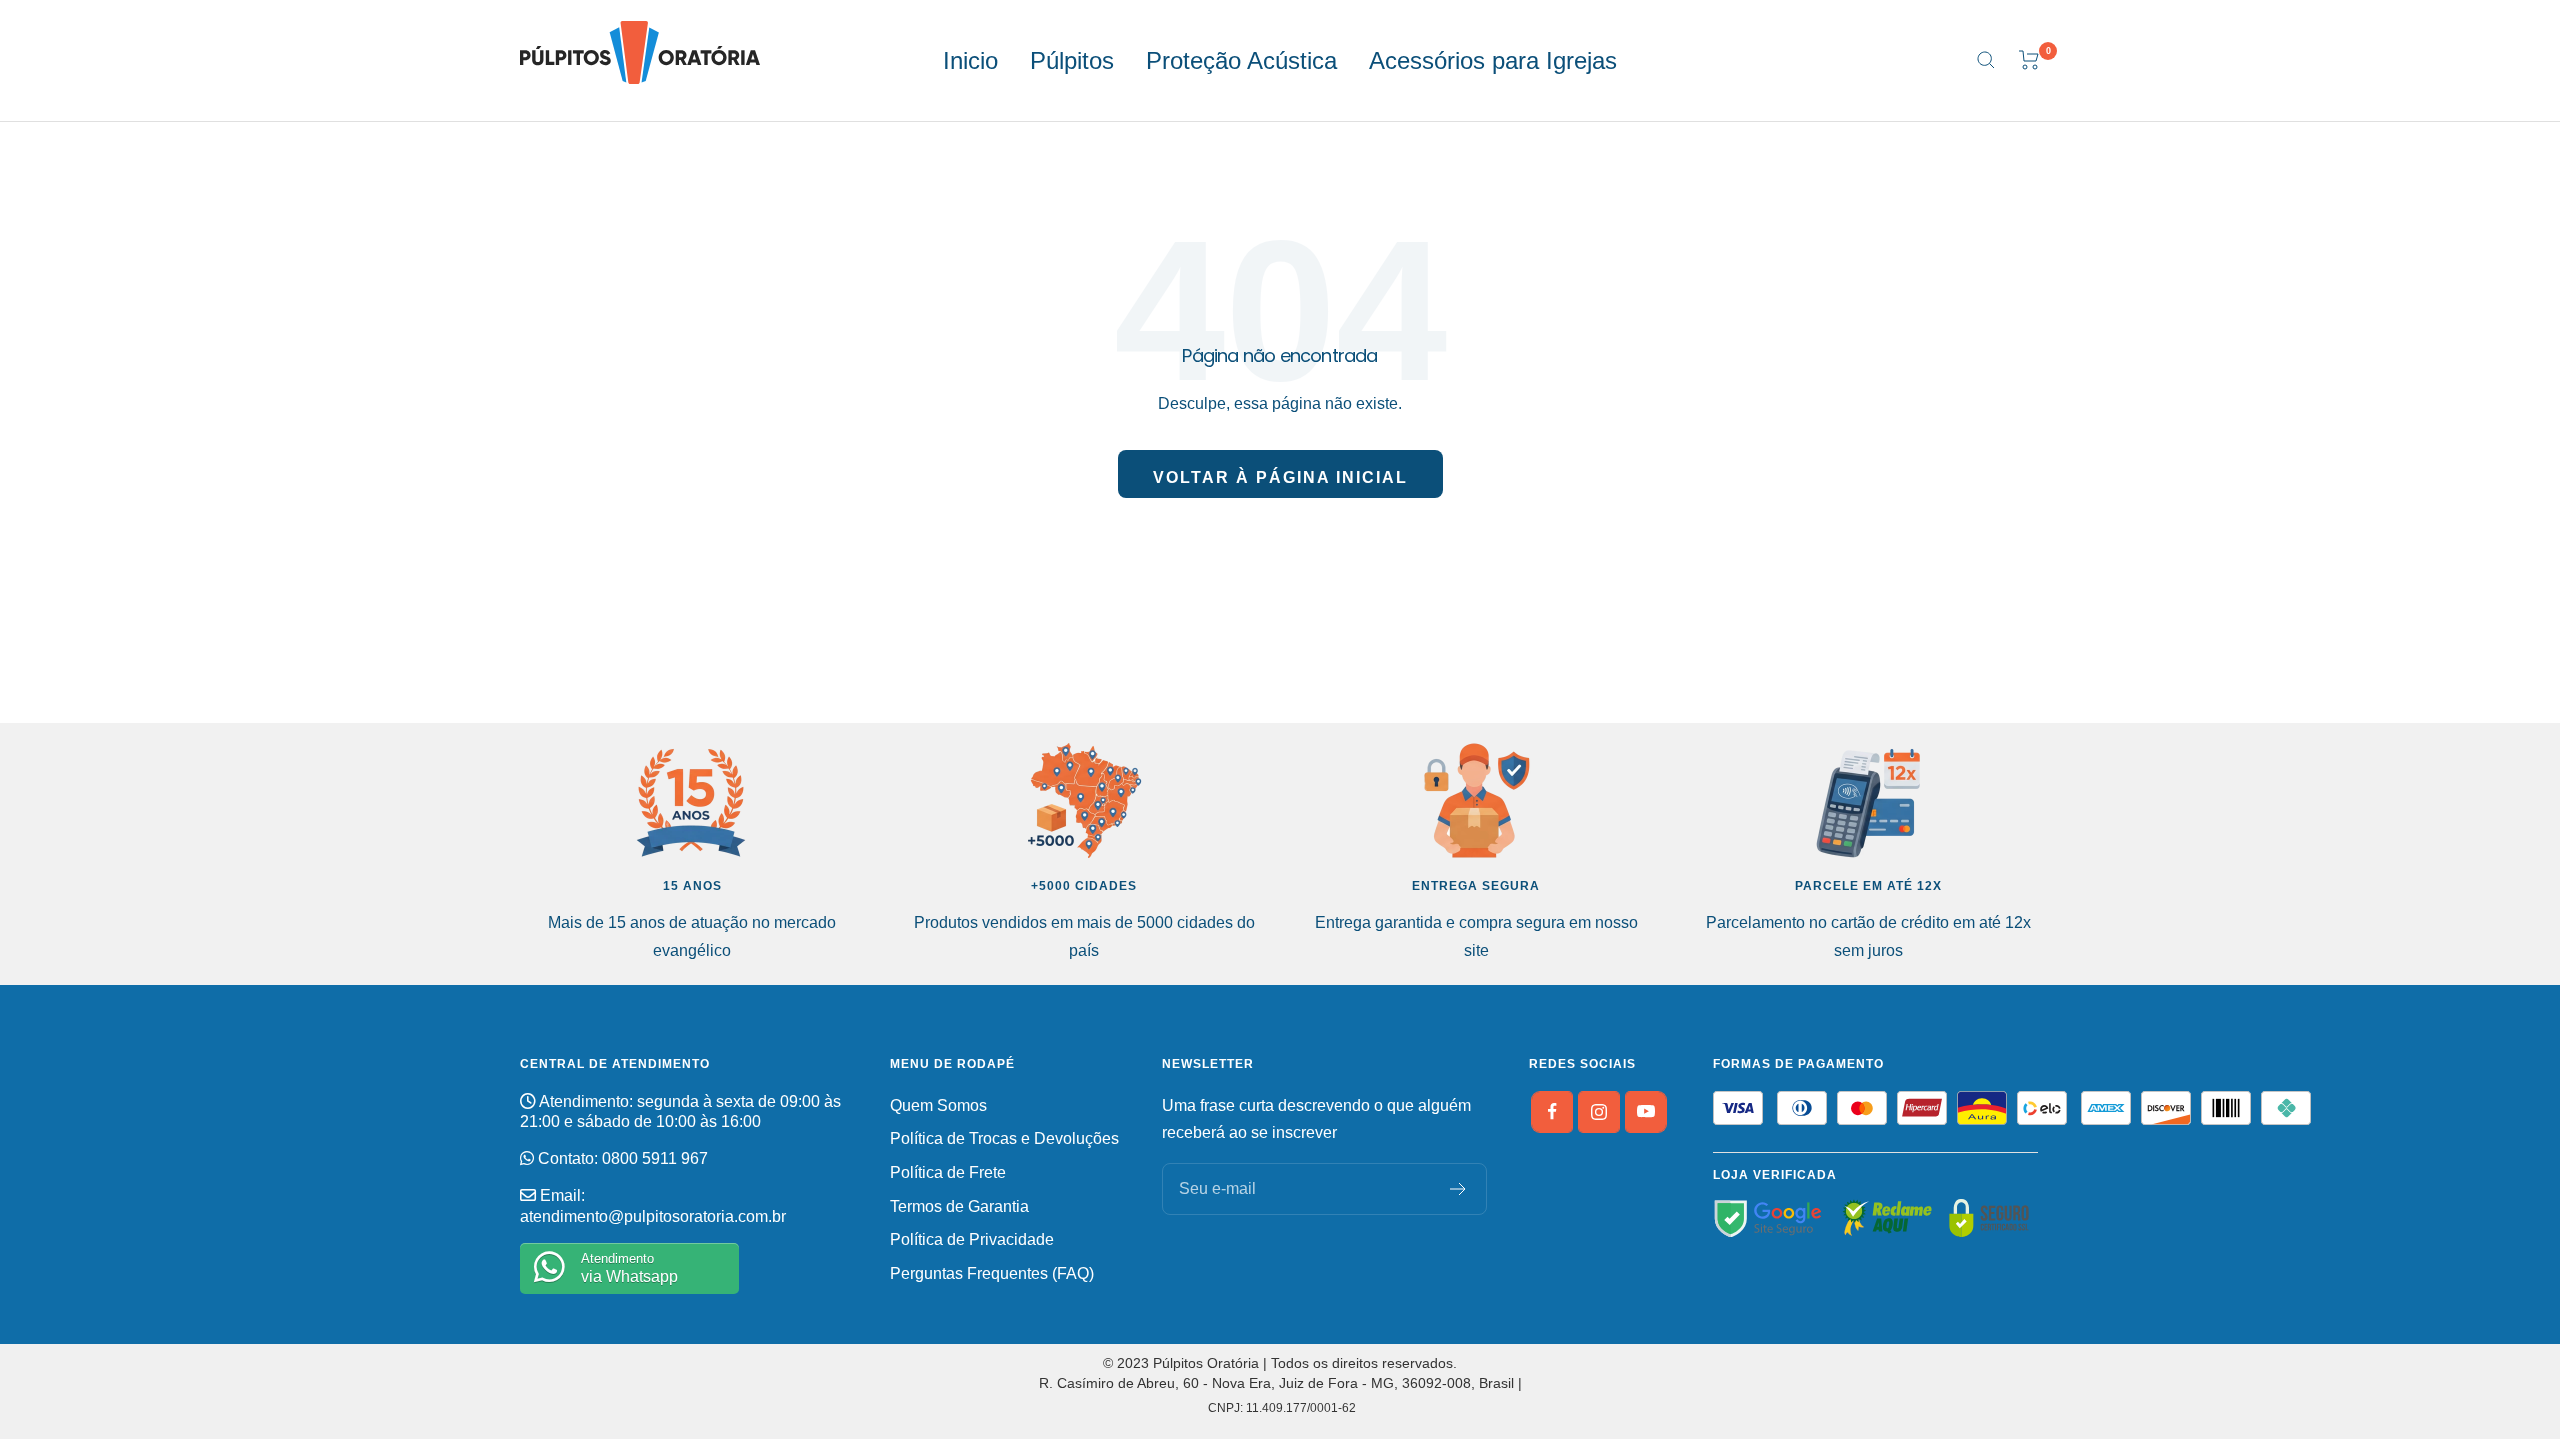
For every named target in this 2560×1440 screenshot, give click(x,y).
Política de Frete (948, 1172)
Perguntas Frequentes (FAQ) (992, 1273)
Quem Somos (938, 1105)
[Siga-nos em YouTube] (1646, 1112)
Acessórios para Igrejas (1493, 60)
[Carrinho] (2029, 60)
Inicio (970, 60)
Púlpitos (1072, 60)
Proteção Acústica (1241, 60)
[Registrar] (1458, 1189)
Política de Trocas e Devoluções (1004, 1138)
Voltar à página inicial (1280, 477)
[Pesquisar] (1986, 60)
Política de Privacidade (972, 1239)
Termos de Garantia (959, 1206)
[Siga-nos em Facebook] (1552, 1112)
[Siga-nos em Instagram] (1599, 1112)
